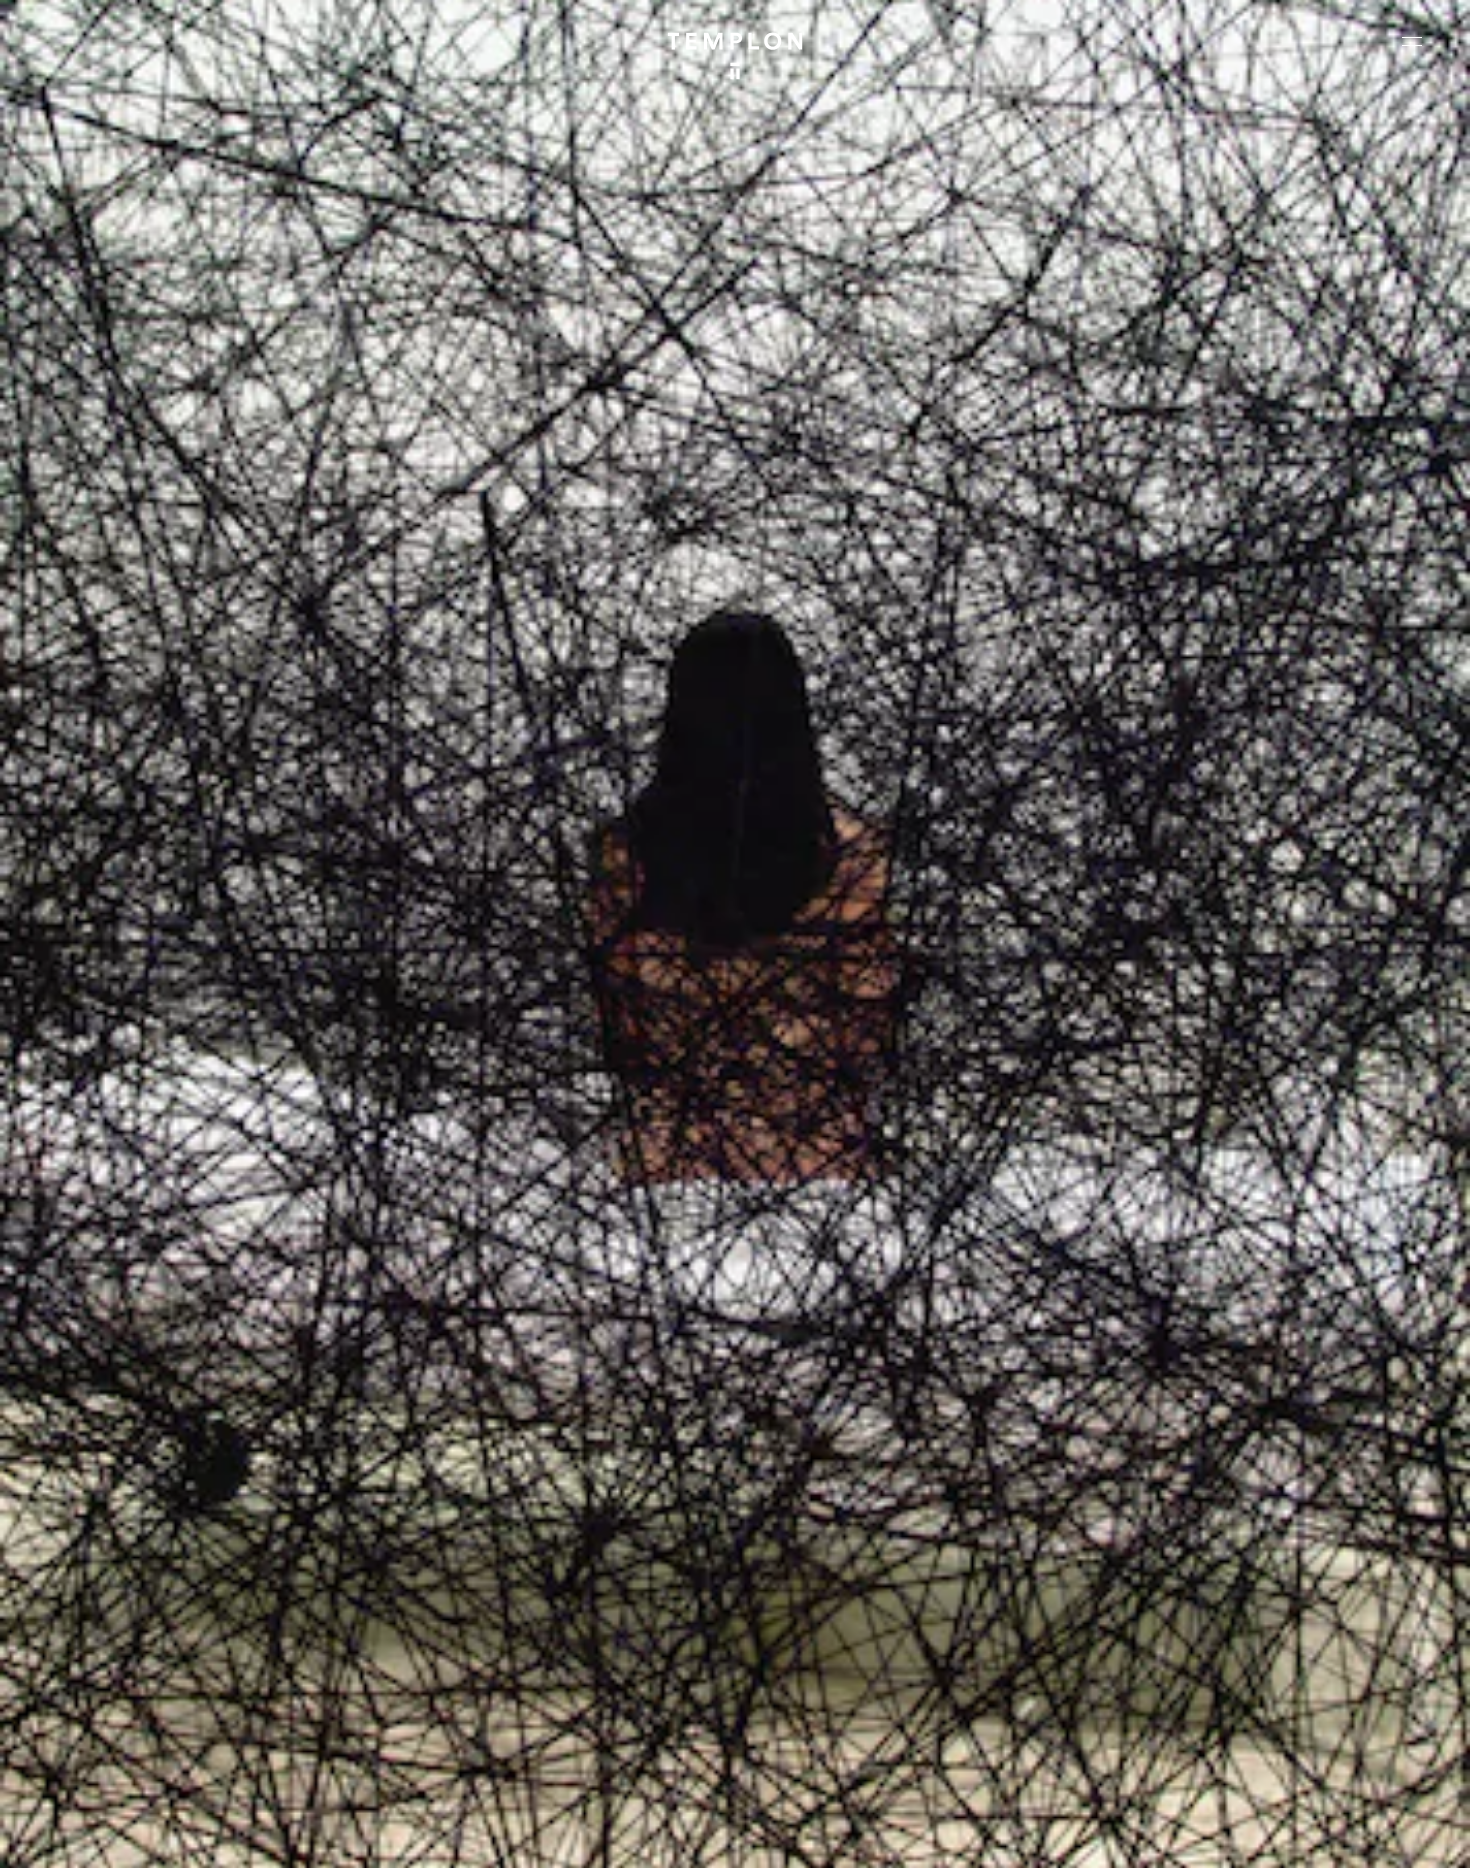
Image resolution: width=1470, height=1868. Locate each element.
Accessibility (1390, 1835)
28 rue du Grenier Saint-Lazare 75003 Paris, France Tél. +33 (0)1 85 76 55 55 (162, 1680)
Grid (518, 1835)
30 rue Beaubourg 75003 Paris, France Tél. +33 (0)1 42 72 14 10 (134, 1545)
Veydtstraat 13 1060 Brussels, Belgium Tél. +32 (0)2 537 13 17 (494, 1545)
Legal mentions (1195, 1835)
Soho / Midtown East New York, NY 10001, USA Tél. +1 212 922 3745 (504, 1680)
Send (809, 1700)
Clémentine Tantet (363, 1835)
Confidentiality (1296, 1835)
